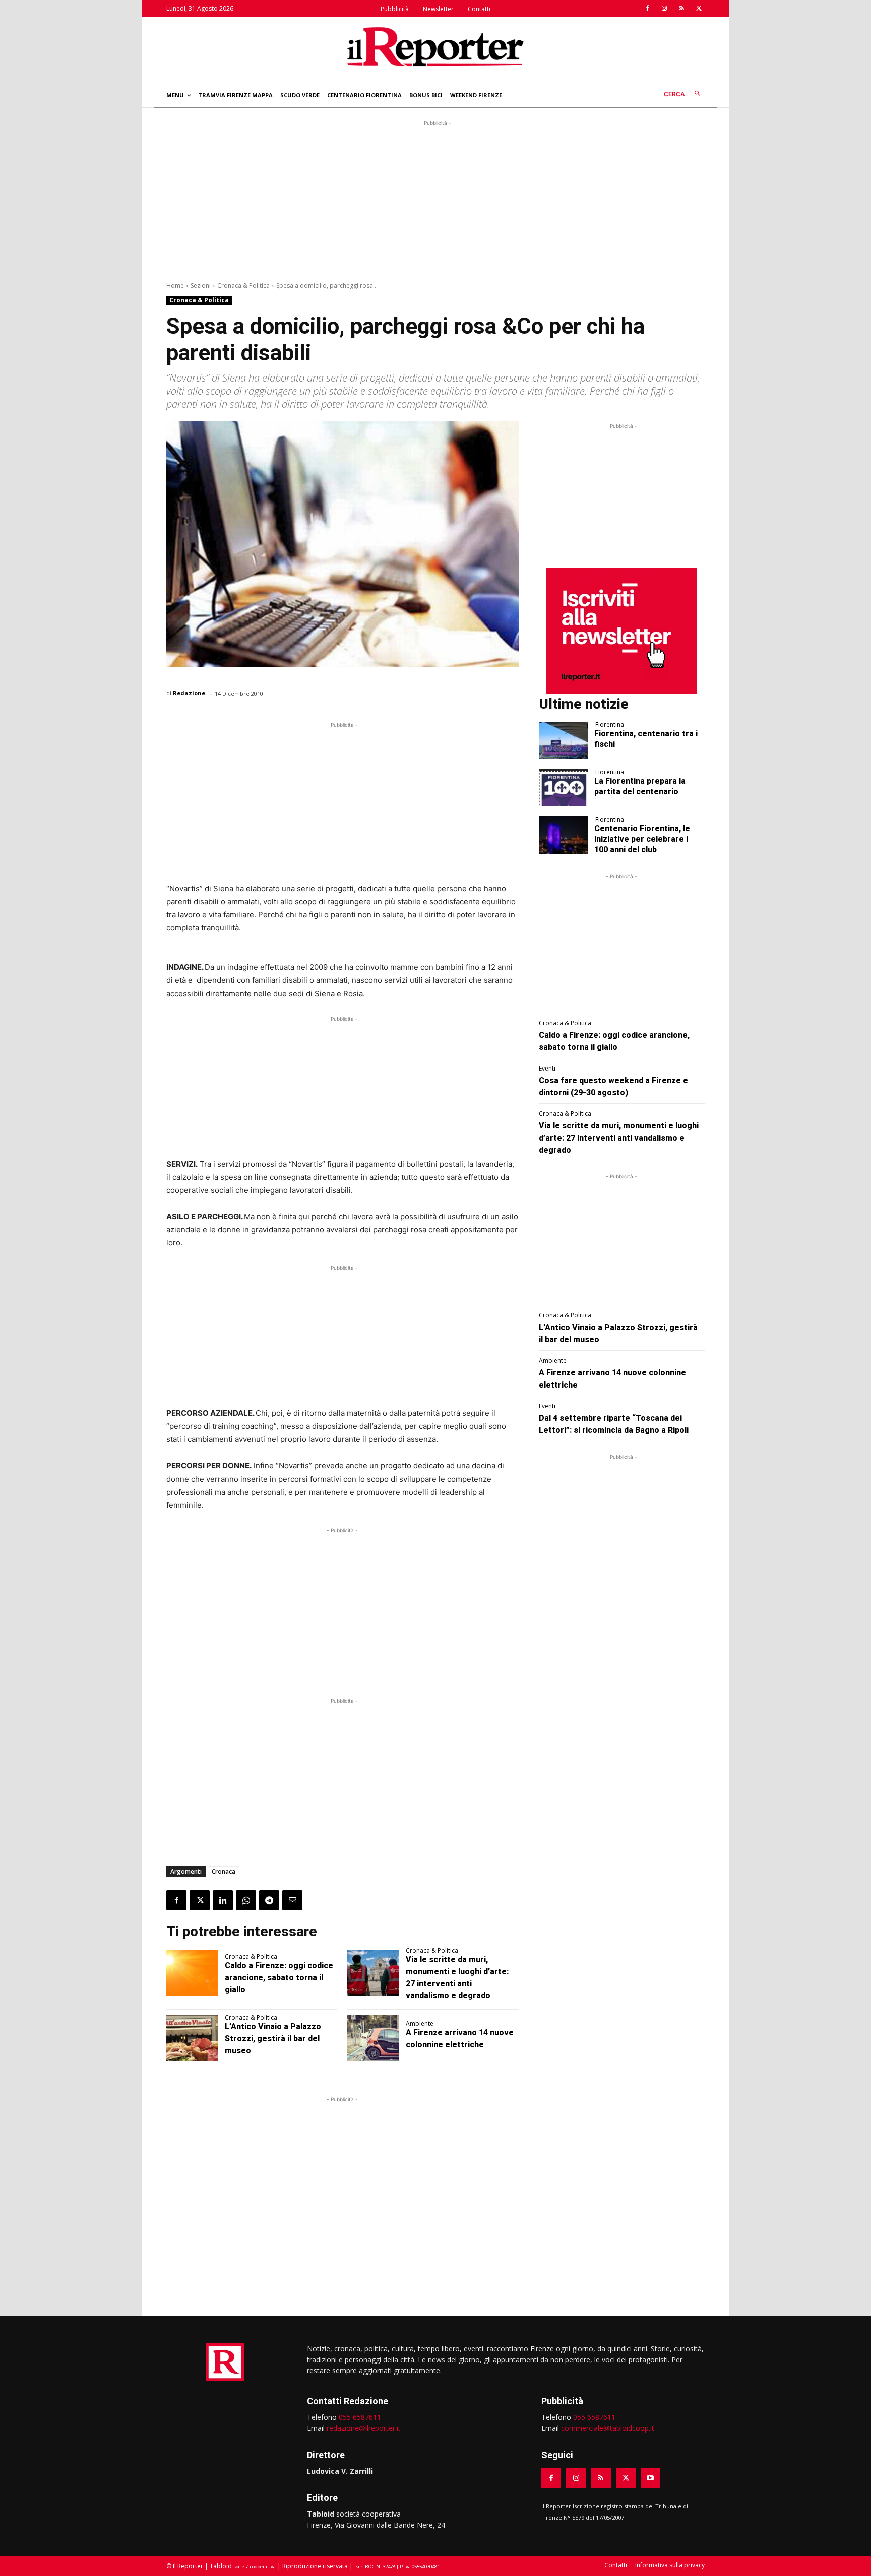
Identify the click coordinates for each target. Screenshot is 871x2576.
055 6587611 (360, 2417)
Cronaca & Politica (243, 286)
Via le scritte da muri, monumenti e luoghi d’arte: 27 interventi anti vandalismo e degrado (619, 1138)
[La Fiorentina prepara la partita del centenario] (564, 788)
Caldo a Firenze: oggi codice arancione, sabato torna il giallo (279, 1977)
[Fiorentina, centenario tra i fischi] (564, 740)
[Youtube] (650, 2478)
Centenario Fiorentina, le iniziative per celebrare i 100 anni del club (642, 839)
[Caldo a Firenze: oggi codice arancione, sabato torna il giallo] (192, 1973)
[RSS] (681, 9)
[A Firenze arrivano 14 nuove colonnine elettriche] (373, 2038)
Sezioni (201, 286)
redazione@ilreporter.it (364, 2428)
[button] (684, 94)
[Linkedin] (223, 1900)
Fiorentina (610, 725)
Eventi (547, 1069)
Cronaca (224, 1872)
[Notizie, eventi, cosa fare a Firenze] (435, 46)
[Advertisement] (435, 199)
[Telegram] (269, 1900)
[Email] (292, 1900)
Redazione (189, 693)
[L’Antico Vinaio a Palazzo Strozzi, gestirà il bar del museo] (192, 2038)
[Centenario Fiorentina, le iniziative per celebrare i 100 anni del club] (564, 835)
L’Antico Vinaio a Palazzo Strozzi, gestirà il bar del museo (273, 2038)
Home (175, 286)
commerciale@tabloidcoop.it (608, 2428)
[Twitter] (699, 9)
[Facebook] (647, 9)
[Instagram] (664, 9)
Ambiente (420, 2024)
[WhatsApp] (246, 1900)
